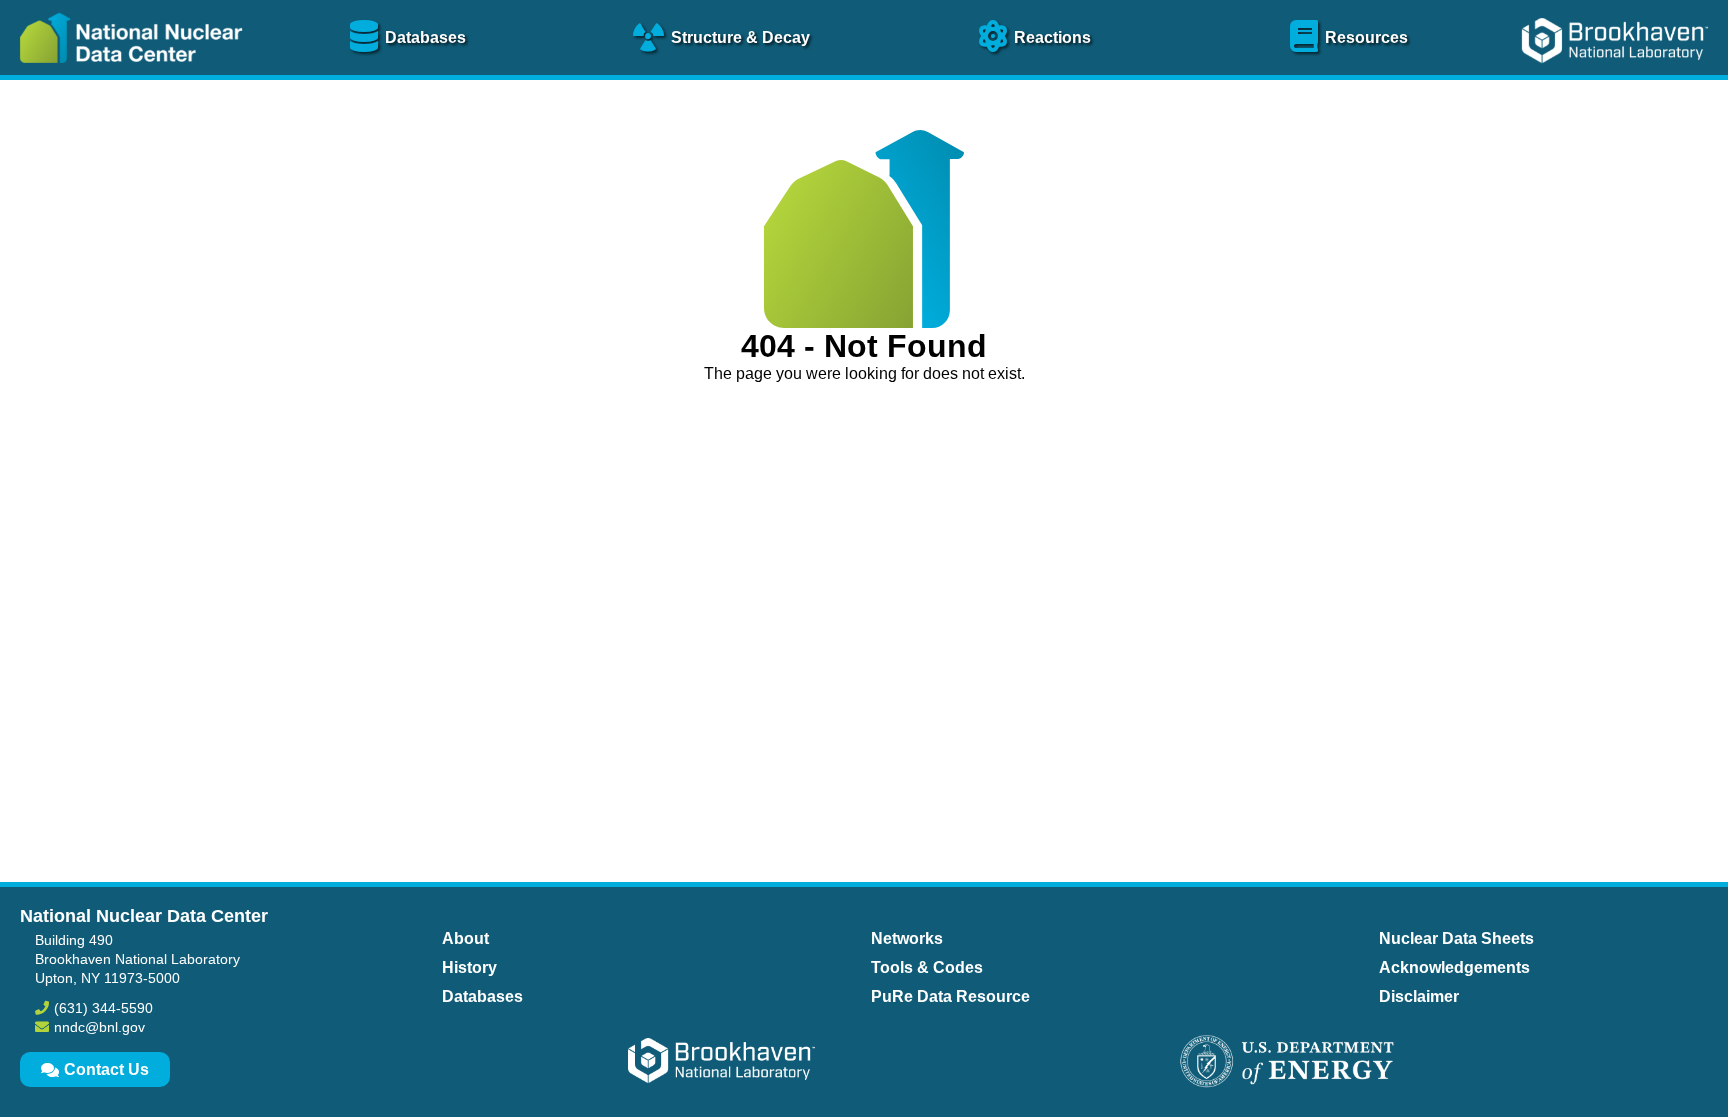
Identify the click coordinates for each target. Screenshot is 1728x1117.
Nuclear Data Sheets (1456, 938)
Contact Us (106, 1069)
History (469, 967)
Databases (482, 996)
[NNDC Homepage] (126, 77)
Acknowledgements (1454, 967)
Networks (907, 938)
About (465, 938)
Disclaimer (1419, 996)
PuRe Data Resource (950, 996)
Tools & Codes (927, 967)
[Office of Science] (1287, 1063)
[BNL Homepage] (1617, 77)
